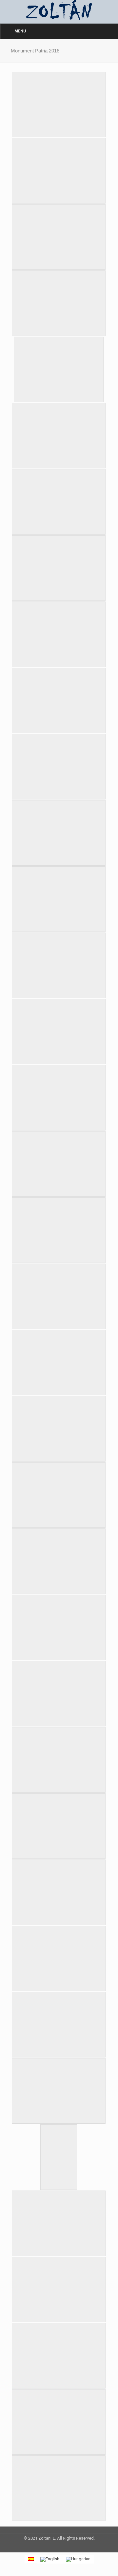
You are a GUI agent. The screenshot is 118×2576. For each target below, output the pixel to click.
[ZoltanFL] (59, 10)
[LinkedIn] (68, 2547)
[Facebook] (50, 2547)
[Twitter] (59, 2547)
